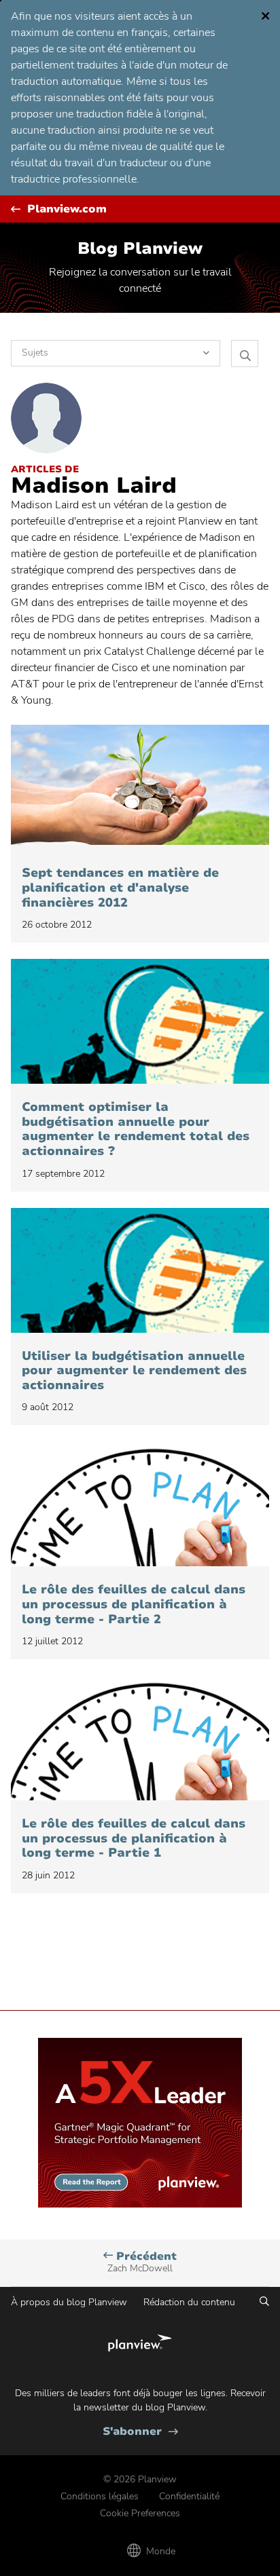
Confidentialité (189, 2496)
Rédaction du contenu (189, 2302)
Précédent (142, 2262)
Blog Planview (140, 248)
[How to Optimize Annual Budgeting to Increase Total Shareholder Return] (140, 1021)
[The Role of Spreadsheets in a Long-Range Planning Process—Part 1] (140, 1738)
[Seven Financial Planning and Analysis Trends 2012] (140, 787)
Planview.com (67, 209)
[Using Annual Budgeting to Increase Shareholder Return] (140, 1270)
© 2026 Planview (140, 2479)
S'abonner (140, 2432)
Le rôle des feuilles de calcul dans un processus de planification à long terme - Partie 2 (134, 1605)
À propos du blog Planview (69, 2302)
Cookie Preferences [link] (140, 2513)
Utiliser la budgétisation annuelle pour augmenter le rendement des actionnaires (134, 1371)
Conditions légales (100, 2496)
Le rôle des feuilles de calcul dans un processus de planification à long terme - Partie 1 (134, 1839)
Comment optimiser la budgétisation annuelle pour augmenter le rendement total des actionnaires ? (136, 1129)
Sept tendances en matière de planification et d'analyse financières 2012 (120, 888)
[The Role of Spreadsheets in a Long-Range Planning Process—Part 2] (140, 1504)
